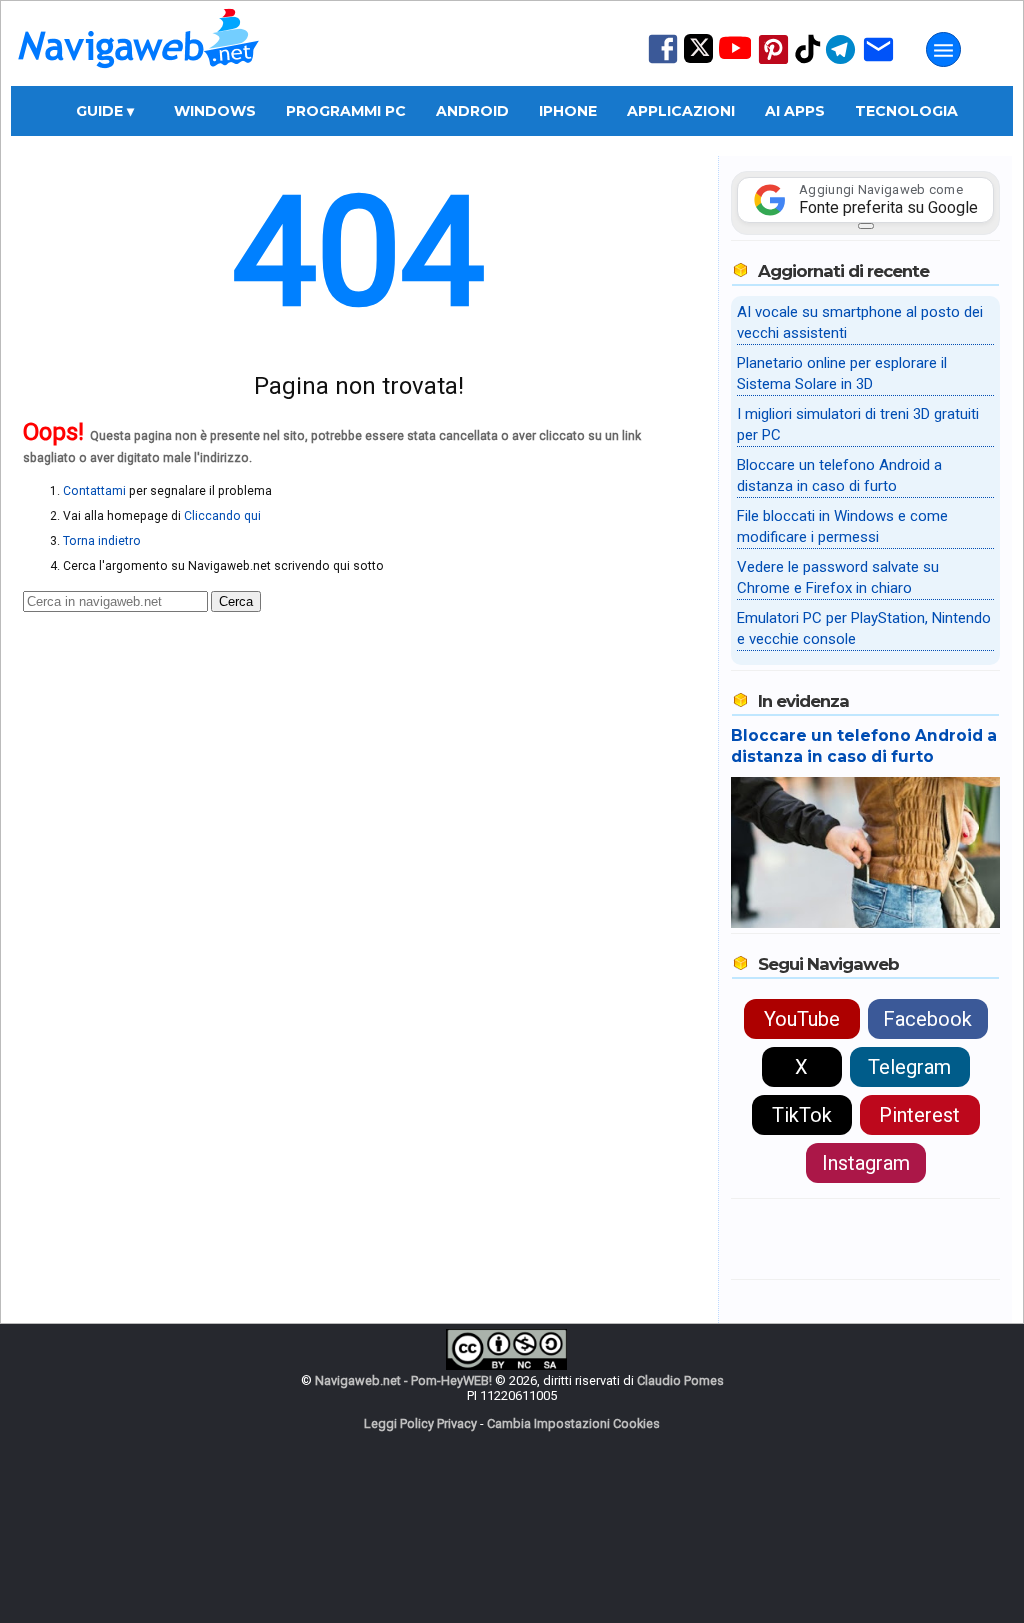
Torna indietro (102, 541)
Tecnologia (906, 111)
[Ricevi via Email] (878, 62)
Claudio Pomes (680, 1380)
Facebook (927, 1019)
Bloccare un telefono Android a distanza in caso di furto (864, 746)
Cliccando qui (222, 516)
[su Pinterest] (773, 62)
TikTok (802, 1115)
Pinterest (919, 1115)
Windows (215, 111)
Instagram (866, 1163)
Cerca (236, 601)
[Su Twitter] (698, 58)
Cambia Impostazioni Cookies (573, 1423)
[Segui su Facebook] (663, 61)
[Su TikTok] (808, 61)
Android (472, 111)
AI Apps (795, 111)
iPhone (568, 111)
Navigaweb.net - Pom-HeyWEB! (403, 1380)
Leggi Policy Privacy (420, 1423)
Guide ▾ (105, 111)
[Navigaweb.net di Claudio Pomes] (137, 77)
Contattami (94, 491)
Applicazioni (681, 111)
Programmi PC (346, 111)
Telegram (909, 1067)
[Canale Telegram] (840, 62)
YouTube (802, 1019)
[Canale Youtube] (735, 54)
